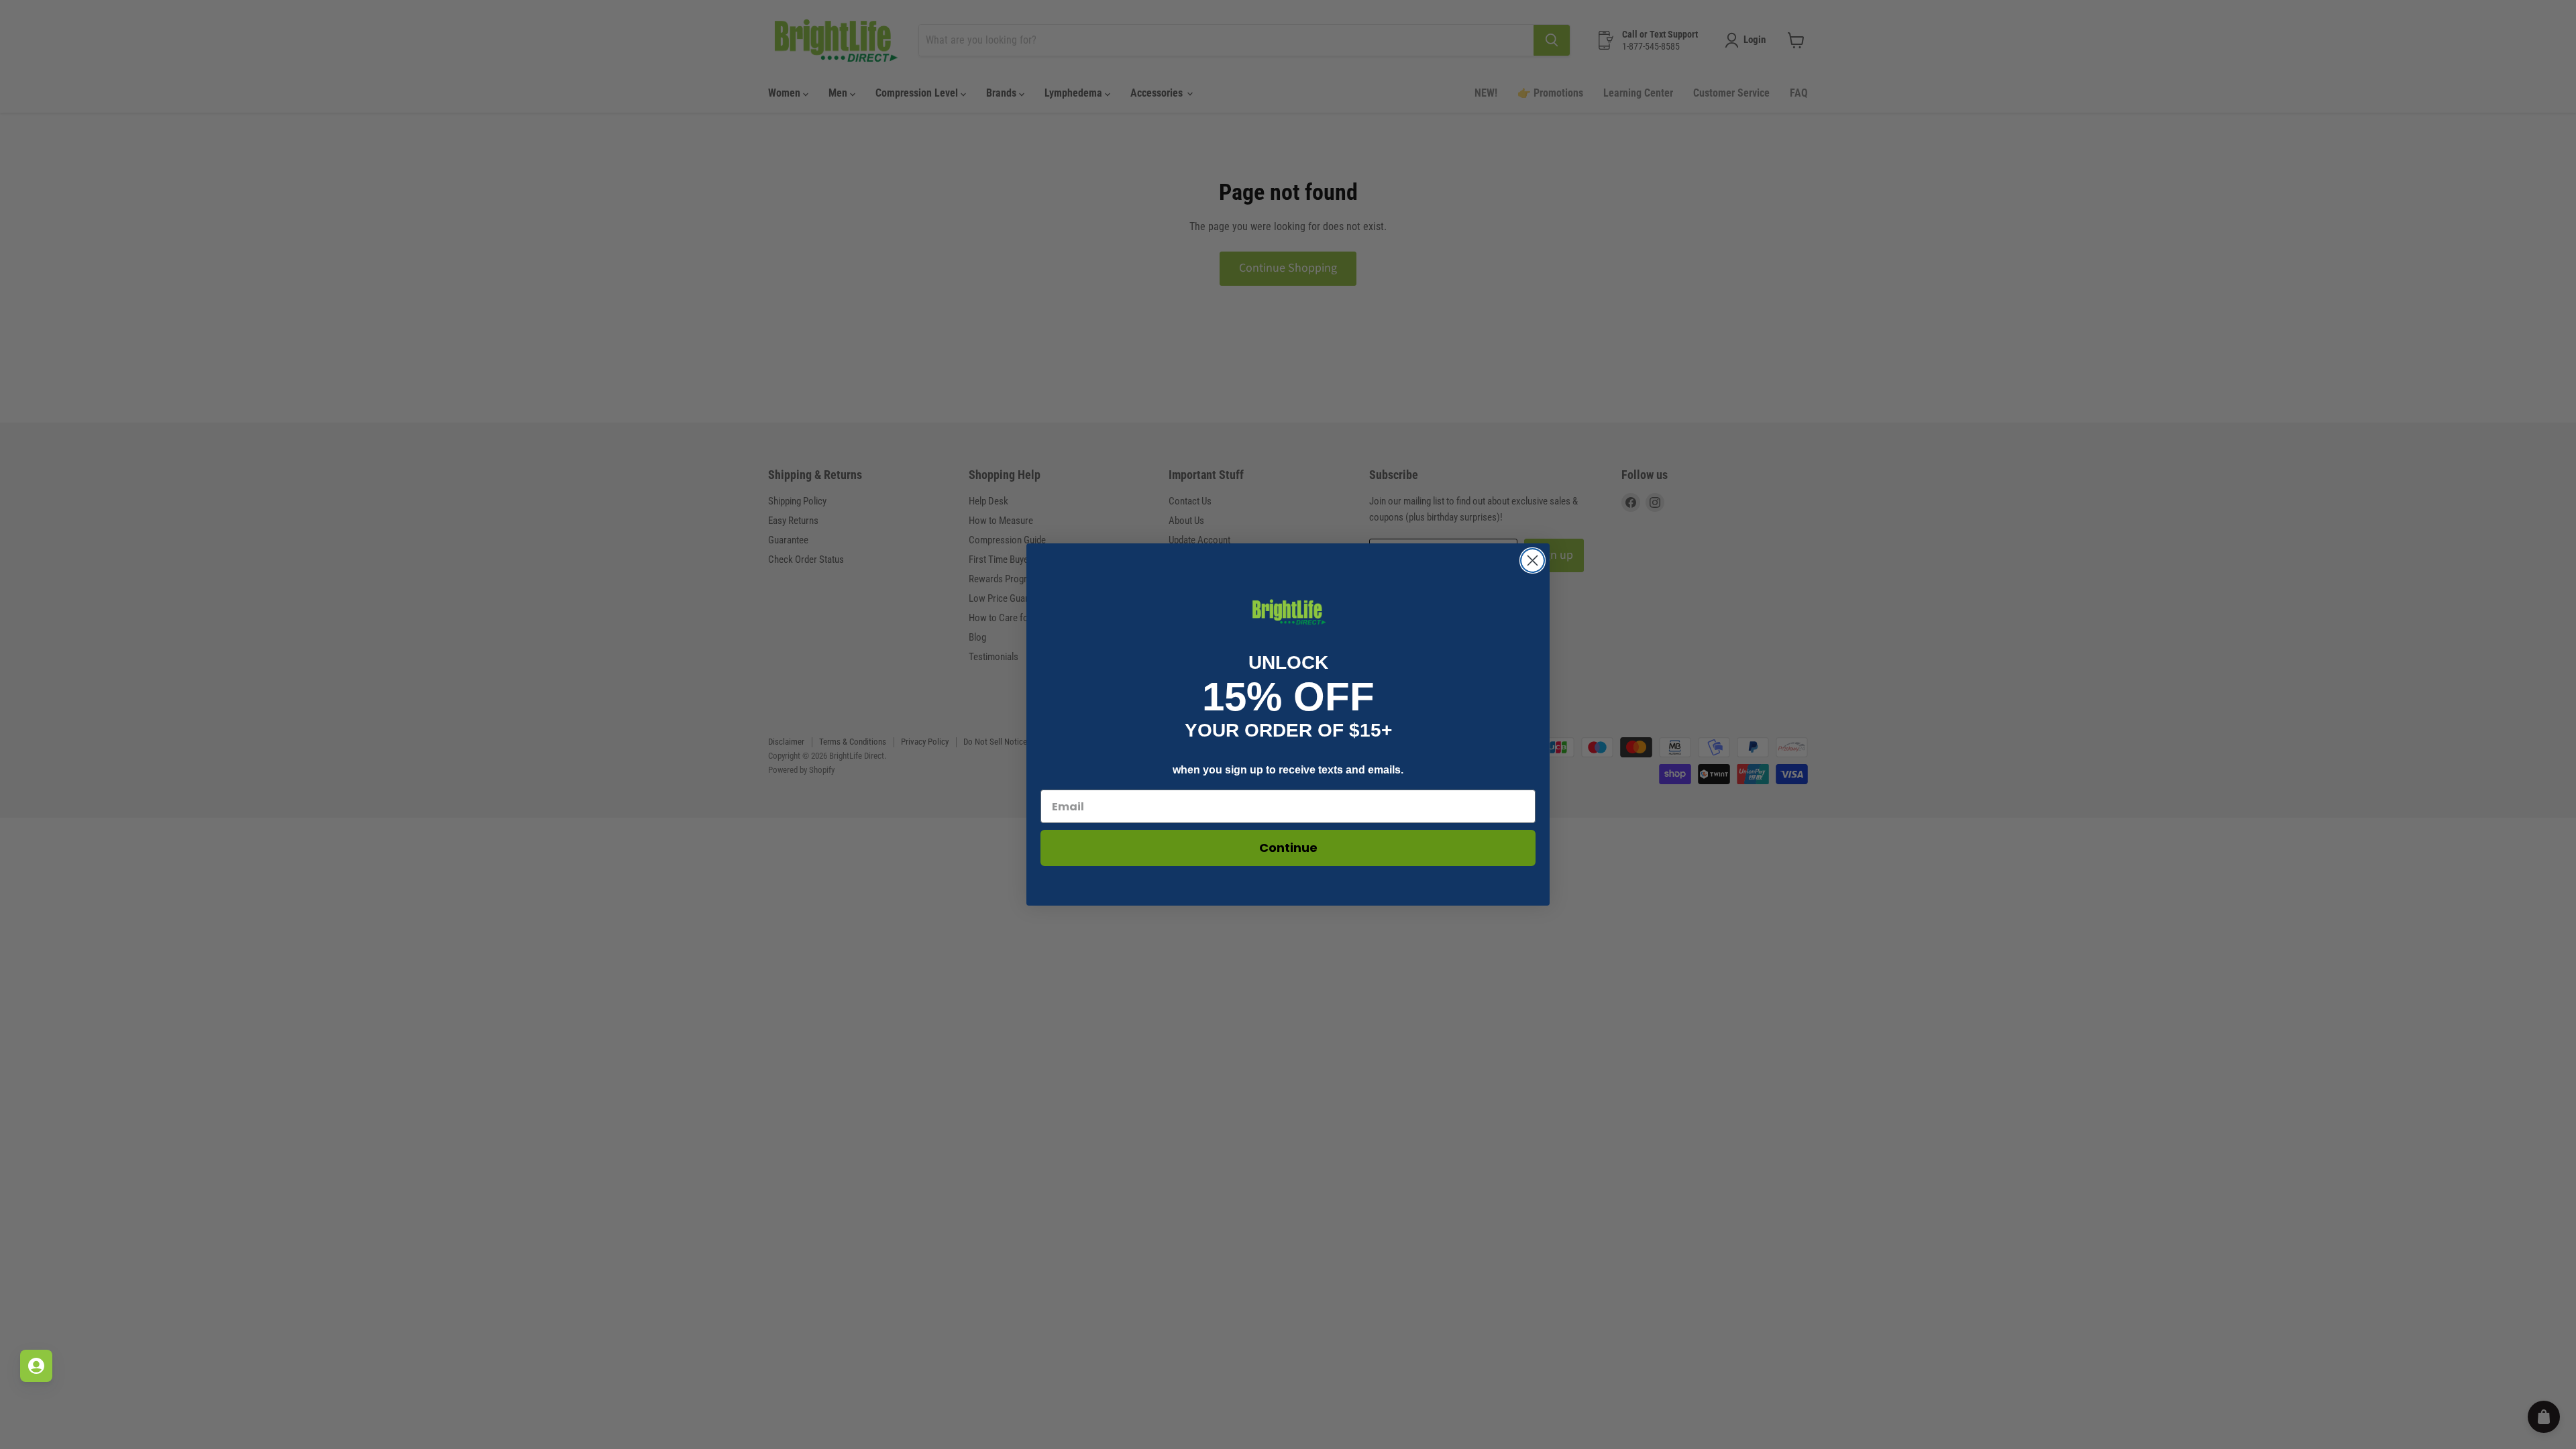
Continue (1288, 848)
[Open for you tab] (36, 1366)
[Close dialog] (1533, 560)
